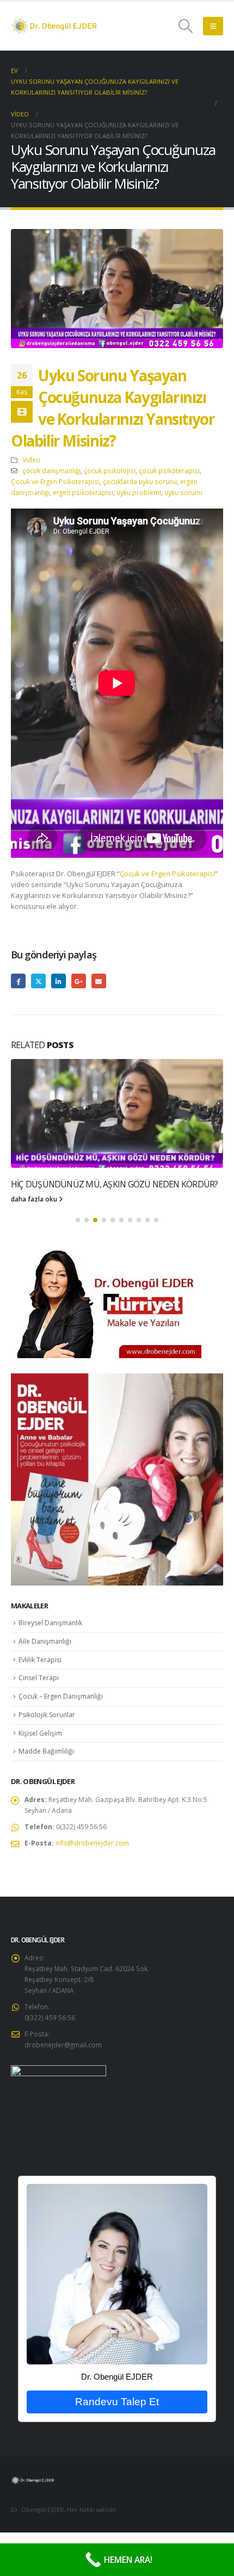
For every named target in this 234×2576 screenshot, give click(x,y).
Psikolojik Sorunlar (47, 1747)
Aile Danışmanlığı (45, 1674)
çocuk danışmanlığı (51, 470)
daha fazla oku (35, 1231)
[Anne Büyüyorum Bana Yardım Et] (117, 1512)
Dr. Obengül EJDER (117, 2410)
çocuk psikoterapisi (169, 470)
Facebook (18, 981)
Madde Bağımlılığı (46, 1784)
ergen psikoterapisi (83, 492)
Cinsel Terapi (39, 1710)
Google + (79, 981)
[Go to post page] (117, 1113)
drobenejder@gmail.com (63, 2077)
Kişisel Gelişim (40, 1766)
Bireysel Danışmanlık (50, 1655)
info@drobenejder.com (92, 1876)
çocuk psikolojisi (110, 470)
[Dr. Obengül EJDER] (117, 2306)
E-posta (99, 981)
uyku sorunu (183, 492)
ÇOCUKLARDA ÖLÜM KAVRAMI (68, 1184)
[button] (186, 26)
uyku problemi (139, 492)
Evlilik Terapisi (40, 1692)
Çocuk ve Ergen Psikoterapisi (55, 481)
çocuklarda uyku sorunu (140, 481)
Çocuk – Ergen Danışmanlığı (61, 1729)
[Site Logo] (54, 26)
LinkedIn (59, 981)
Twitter (38, 981)
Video (31, 460)
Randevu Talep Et (117, 2434)
